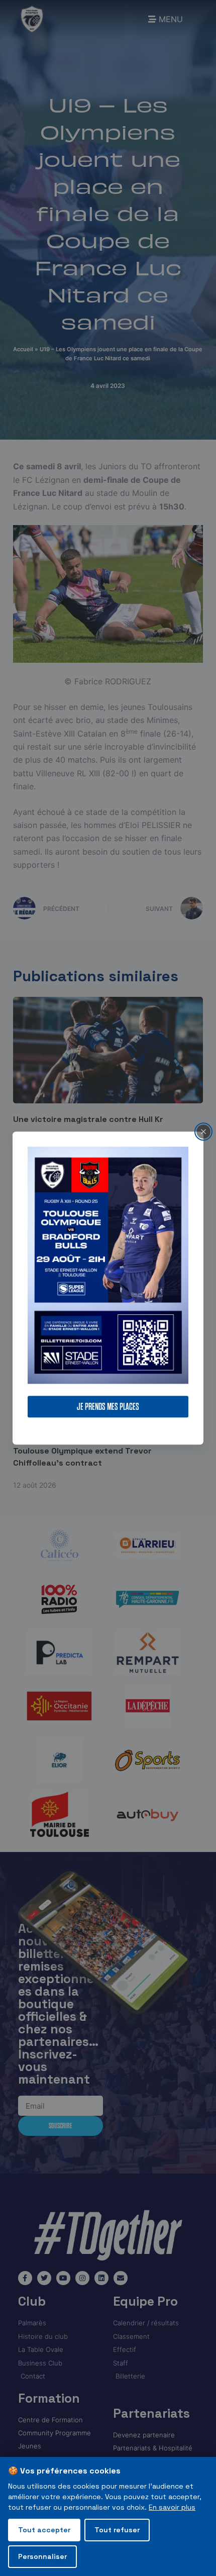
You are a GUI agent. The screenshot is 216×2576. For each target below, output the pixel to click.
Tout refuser (117, 2530)
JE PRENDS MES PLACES (108, 1407)
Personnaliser (42, 2556)
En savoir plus (172, 2507)
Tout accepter (44, 2530)
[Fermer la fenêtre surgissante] (203, 1131)
